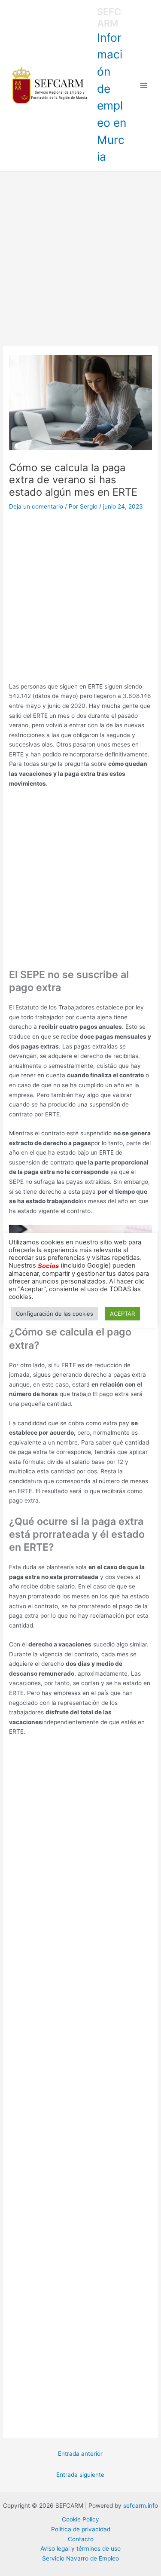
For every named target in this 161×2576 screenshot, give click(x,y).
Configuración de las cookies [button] (55, 1314)
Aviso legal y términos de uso (80, 2549)
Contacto (81, 2539)
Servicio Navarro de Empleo (80, 2558)
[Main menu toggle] (144, 86)
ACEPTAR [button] (122, 1314)
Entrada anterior (80, 2454)
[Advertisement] (80, 257)
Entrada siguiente (80, 2475)
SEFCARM (109, 17)
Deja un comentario (36, 506)
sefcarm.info (141, 2506)
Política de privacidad (81, 2529)
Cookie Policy (80, 2519)
